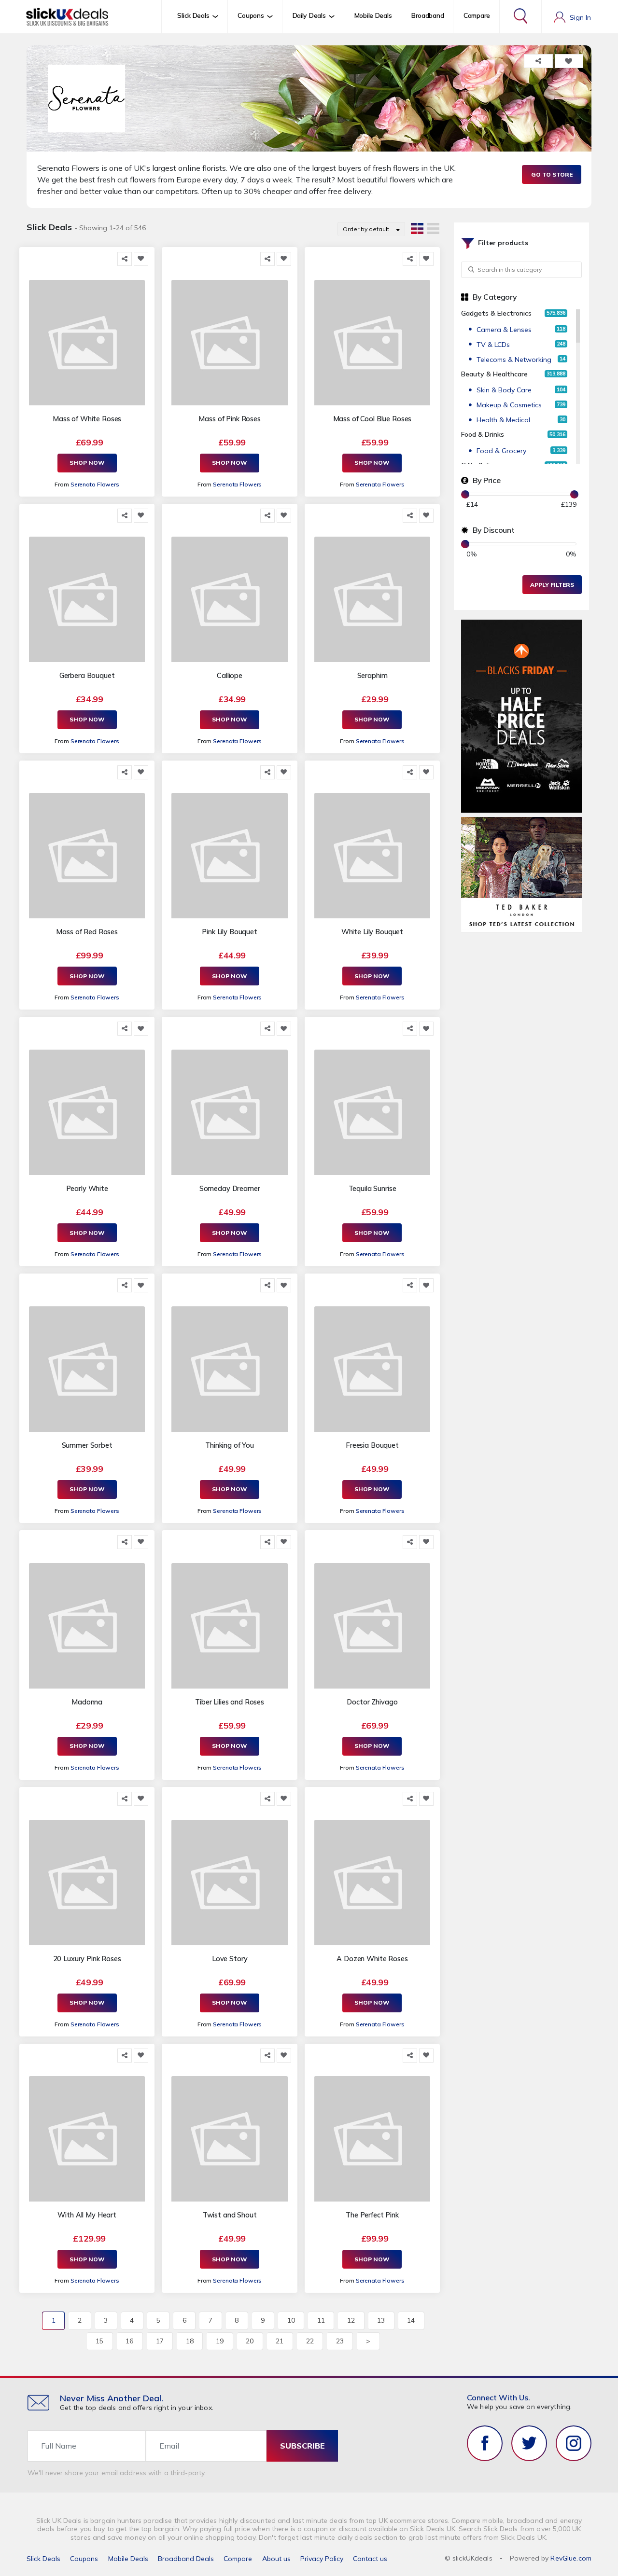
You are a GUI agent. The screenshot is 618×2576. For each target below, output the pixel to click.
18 (190, 2341)
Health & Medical (503, 420)
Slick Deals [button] (193, 15)
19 (220, 2341)
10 (291, 2320)
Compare (477, 15)
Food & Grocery (501, 451)
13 (381, 2320)
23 (340, 2341)
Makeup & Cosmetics (509, 405)
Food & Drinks (483, 434)
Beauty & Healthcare (494, 374)
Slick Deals (43, 2559)
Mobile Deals (373, 15)
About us (276, 2559)
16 (129, 2341)
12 (351, 2320)
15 (99, 2341)
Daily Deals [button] (309, 15)
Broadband (428, 15)
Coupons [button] (251, 15)
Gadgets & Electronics (496, 313)
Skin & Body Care (504, 390)
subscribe (302, 2446)
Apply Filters (552, 585)
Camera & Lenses (504, 330)
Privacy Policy (322, 2559)
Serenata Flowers (95, 484)
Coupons (84, 2559)
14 (411, 2320)
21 (280, 2341)
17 (160, 2341)
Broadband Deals (186, 2559)
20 (250, 2341)
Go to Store (552, 174)
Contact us (370, 2559)
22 (310, 2341)
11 (321, 2320)
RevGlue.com (571, 2558)
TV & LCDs (493, 345)
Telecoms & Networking (514, 360)
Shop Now (87, 463)
